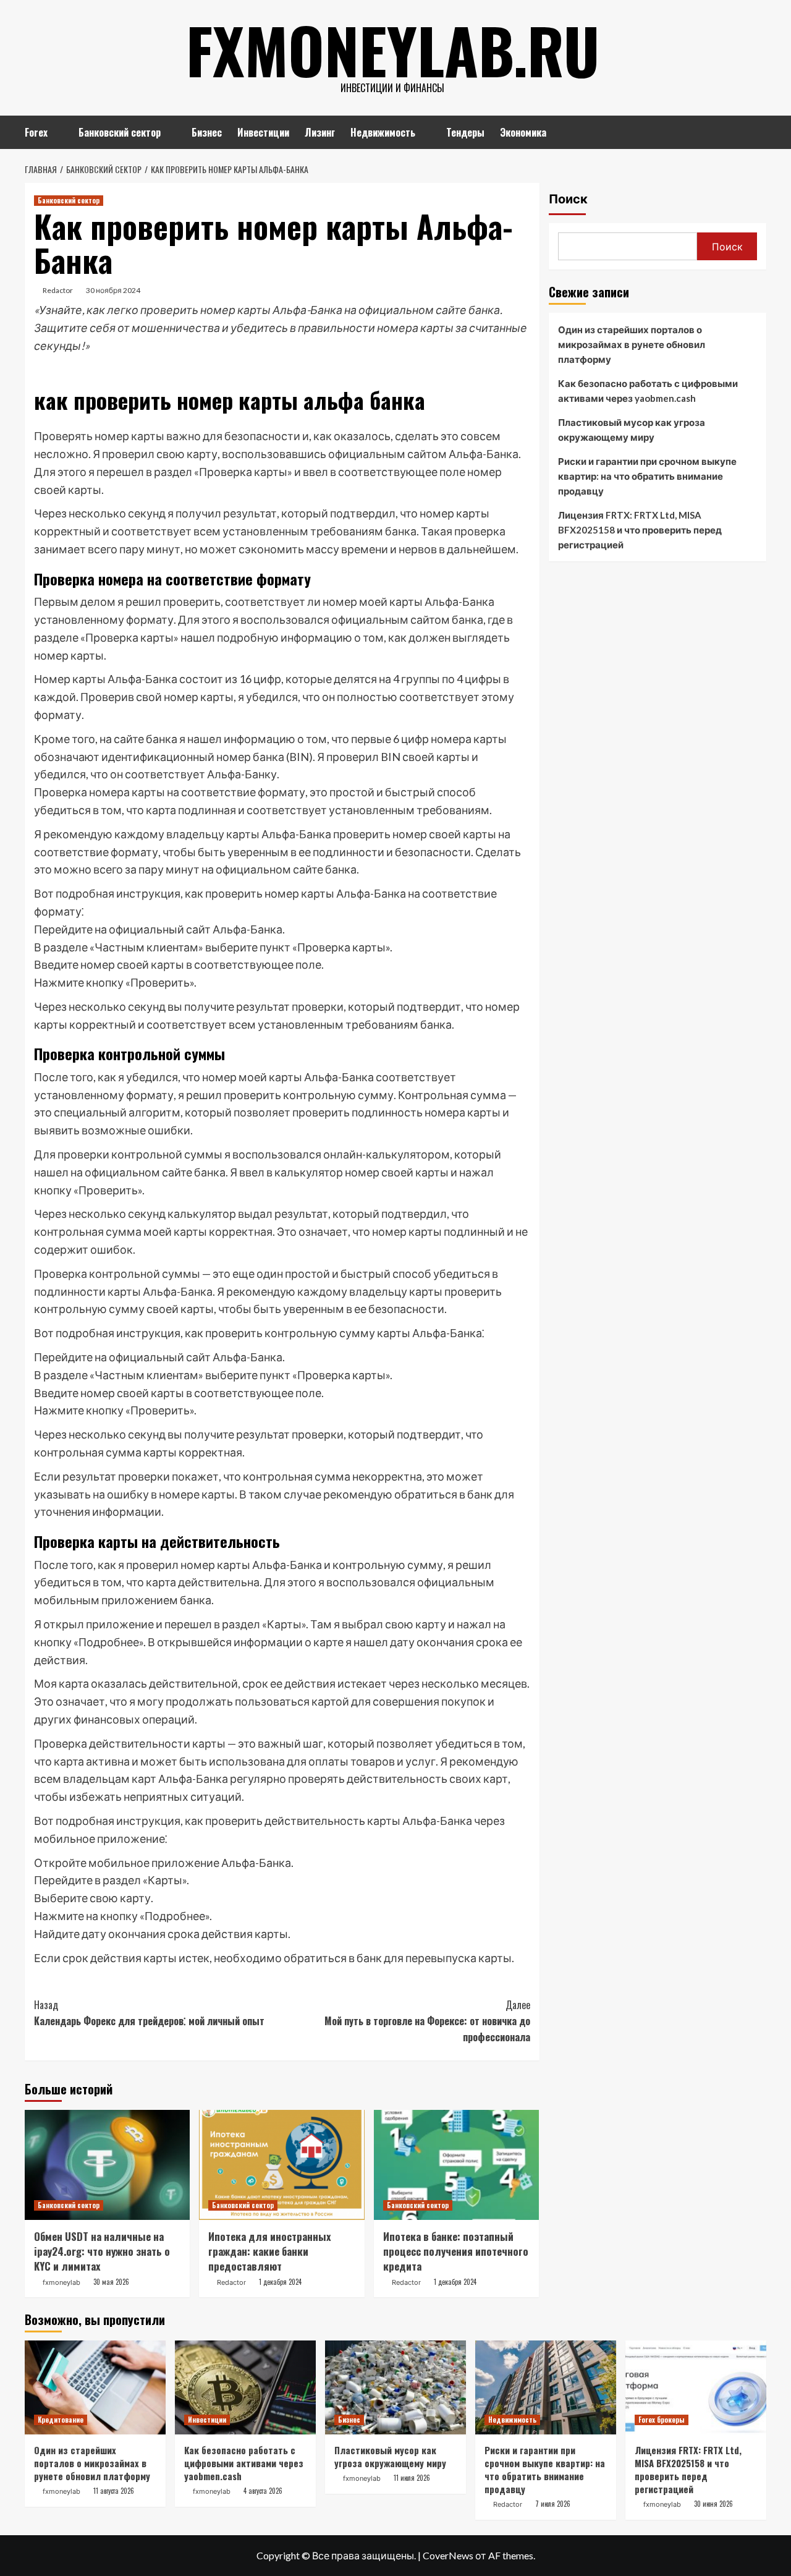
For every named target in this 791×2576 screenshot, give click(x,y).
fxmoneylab (61, 2282)
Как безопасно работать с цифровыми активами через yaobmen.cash (648, 391)
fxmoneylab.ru (393, 49)
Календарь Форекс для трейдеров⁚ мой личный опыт (149, 2013)
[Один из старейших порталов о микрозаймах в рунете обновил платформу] (95, 2387)
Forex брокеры (662, 2420)
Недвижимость (383, 132)
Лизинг (320, 132)
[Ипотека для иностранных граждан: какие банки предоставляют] (281, 2165)
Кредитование (61, 2420)
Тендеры (465, 132)
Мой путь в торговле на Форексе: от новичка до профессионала (427, 2021)
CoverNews (448, 2555)
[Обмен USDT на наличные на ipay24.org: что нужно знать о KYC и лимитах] (107, 2165)
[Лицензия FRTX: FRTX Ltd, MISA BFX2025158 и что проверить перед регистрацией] (696, 2387)
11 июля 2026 (412, 2478)
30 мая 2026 (111, 2282)
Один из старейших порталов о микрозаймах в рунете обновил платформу (632, 344)
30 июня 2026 (713, 2504)
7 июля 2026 (553, 2504)
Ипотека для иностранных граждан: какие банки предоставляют (270, 2251)
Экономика (523, 132)
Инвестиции (263, 132)
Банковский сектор (120, 132)
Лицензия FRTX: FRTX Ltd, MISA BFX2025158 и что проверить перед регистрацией (640, 530)
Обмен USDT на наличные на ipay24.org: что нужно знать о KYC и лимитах (102, 2251)
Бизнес (207, 132)
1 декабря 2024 (280, 2282)
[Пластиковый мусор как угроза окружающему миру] (395, 2387)
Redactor (58, 290)
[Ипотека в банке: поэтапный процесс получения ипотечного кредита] (456, 2165)
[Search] (759, 131)
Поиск (568, 199)
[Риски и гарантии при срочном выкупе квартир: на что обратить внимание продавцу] (546, 2387)
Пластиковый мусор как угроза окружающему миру (632, 430)
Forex (36, 132)
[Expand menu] (55, 133)
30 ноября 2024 (113, 290)
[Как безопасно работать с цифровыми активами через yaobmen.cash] (245, 2387)
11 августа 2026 (114, 2491)
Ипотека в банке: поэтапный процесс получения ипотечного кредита (456, 2251)
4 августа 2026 (263, 2491)
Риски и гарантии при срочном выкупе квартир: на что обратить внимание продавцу (647, 476)
